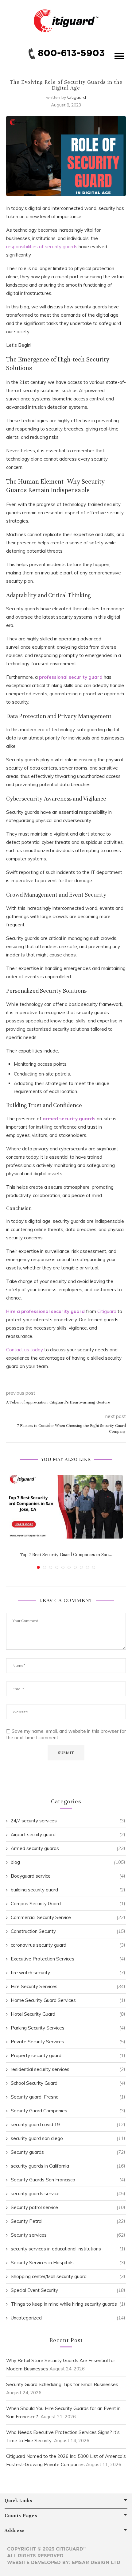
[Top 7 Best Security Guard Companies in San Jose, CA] (66, 1507)
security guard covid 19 (68, 2124)
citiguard (77, 97)
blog (68, 1862)
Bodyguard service (68, 1876)
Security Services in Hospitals (68, 2263)
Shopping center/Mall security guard (68, 2276)
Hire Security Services (68, 1986)
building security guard (68, 1890)
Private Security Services (68, 2042)
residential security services (68, 2069)
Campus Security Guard (68, 1904)
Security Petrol (68, 2221)
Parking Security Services (68, 2028)
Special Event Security (68, 2290)
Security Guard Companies (68, 2111)
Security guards (68, 2152)
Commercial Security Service (68, 1917)
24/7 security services (68, 1821)
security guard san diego (68, 2138)
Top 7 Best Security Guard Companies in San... (66, 1554)
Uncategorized (68, 2318)
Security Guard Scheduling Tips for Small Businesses (62, 2384)
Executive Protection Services (68, 1959)
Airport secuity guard (68, 1834)
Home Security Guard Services (68, 2000)
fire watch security (68, 1973)
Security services (68, 2235)
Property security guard (68, 2055)
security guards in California (68, 2166)
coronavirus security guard (68, 1945)
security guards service (68, 2194)
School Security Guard (68, 2083)
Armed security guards (68, 1848)
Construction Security (68, 1931)
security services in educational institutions (68, 2249)
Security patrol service (68, 2207)
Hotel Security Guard (68, 2014)
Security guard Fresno (68, 2097)
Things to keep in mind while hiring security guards (68, 2304)
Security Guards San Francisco (68, 2180)
